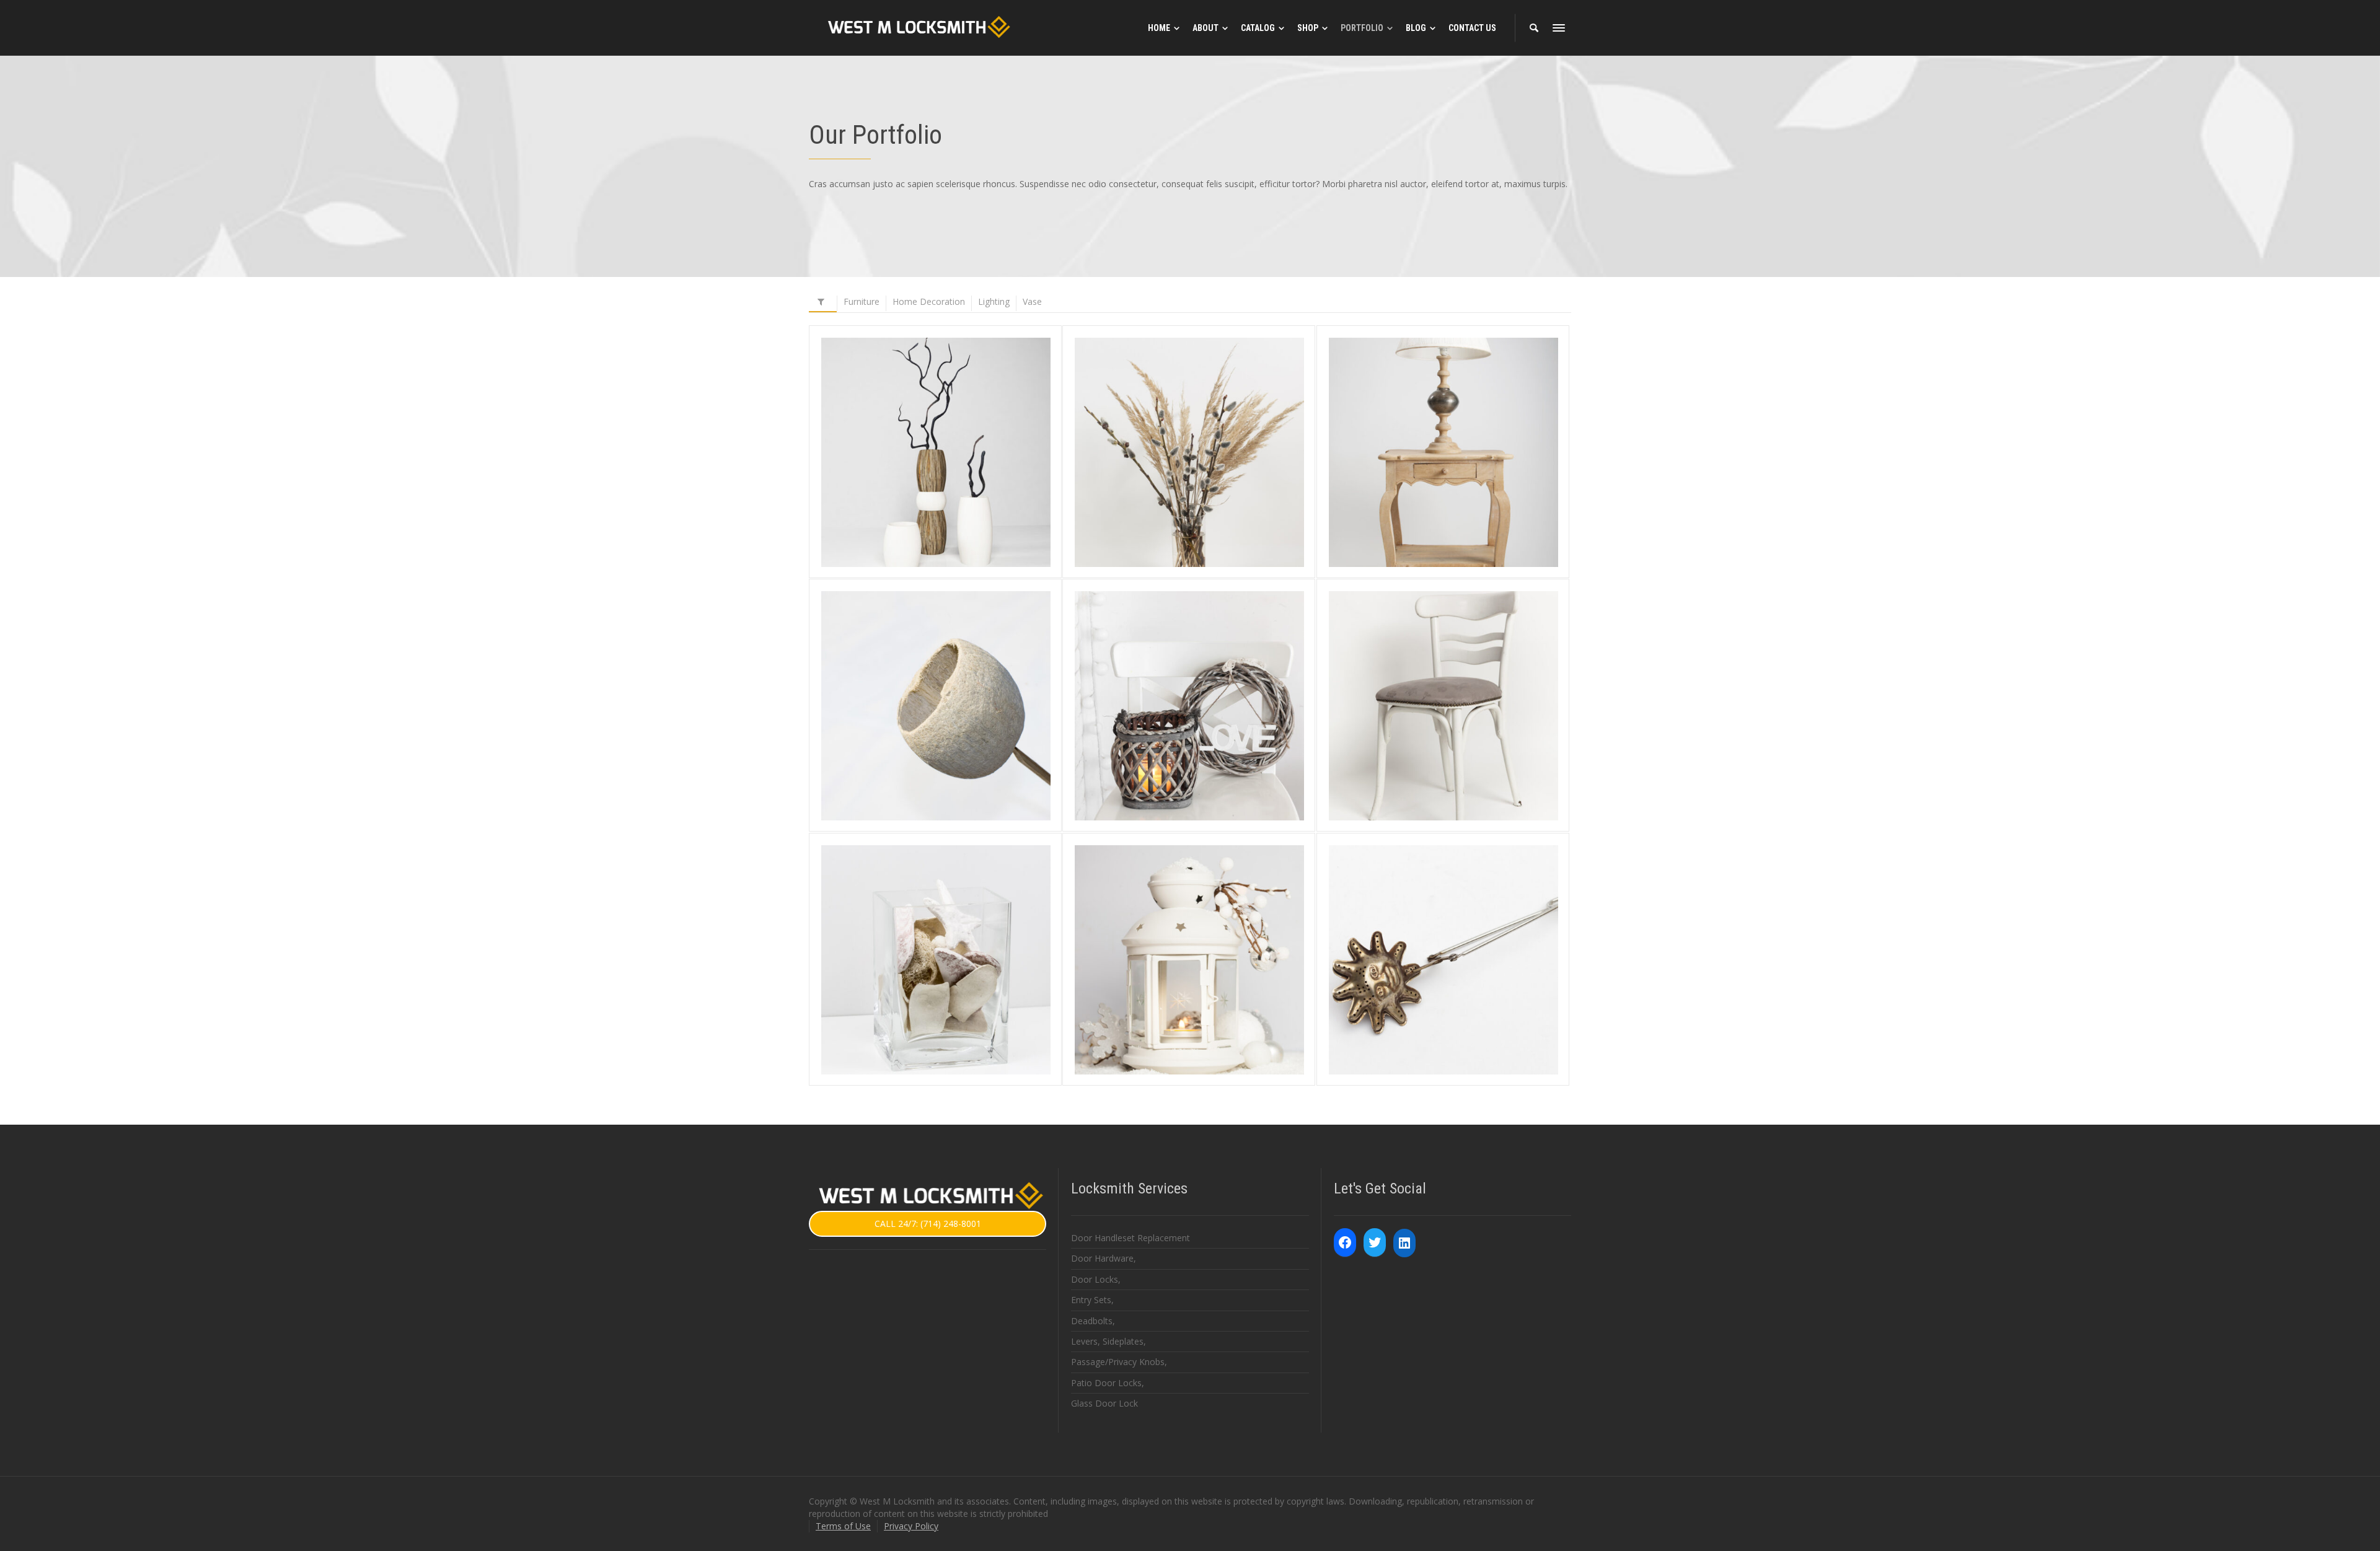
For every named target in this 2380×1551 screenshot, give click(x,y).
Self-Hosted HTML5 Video (936, 922)
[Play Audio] (1426, 994)
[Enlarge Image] (918, 486)
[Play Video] (918, 994)
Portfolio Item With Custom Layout (1443, 414)
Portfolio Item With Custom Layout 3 (936, 414)
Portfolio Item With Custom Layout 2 (1189, 414)
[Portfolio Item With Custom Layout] (1461, 486)
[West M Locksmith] (916, 27)
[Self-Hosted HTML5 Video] (954, 994)
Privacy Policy (911, 1526)
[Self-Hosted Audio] (1461, 994)
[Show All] (823, 304)
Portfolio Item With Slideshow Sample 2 (936, 667)
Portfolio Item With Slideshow (1189, 668)
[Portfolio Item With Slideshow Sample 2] (954, 747)
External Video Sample (1189, 922)
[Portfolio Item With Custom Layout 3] (954, 486)
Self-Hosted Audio (1443, 922)
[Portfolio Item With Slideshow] (1207, 740)
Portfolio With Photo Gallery (1443, 668)
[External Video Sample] (1207, 994)
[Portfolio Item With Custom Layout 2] (1207, 486)
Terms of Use (843, 1526)
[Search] (1534, 28)
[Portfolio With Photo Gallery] (1461, 740)
